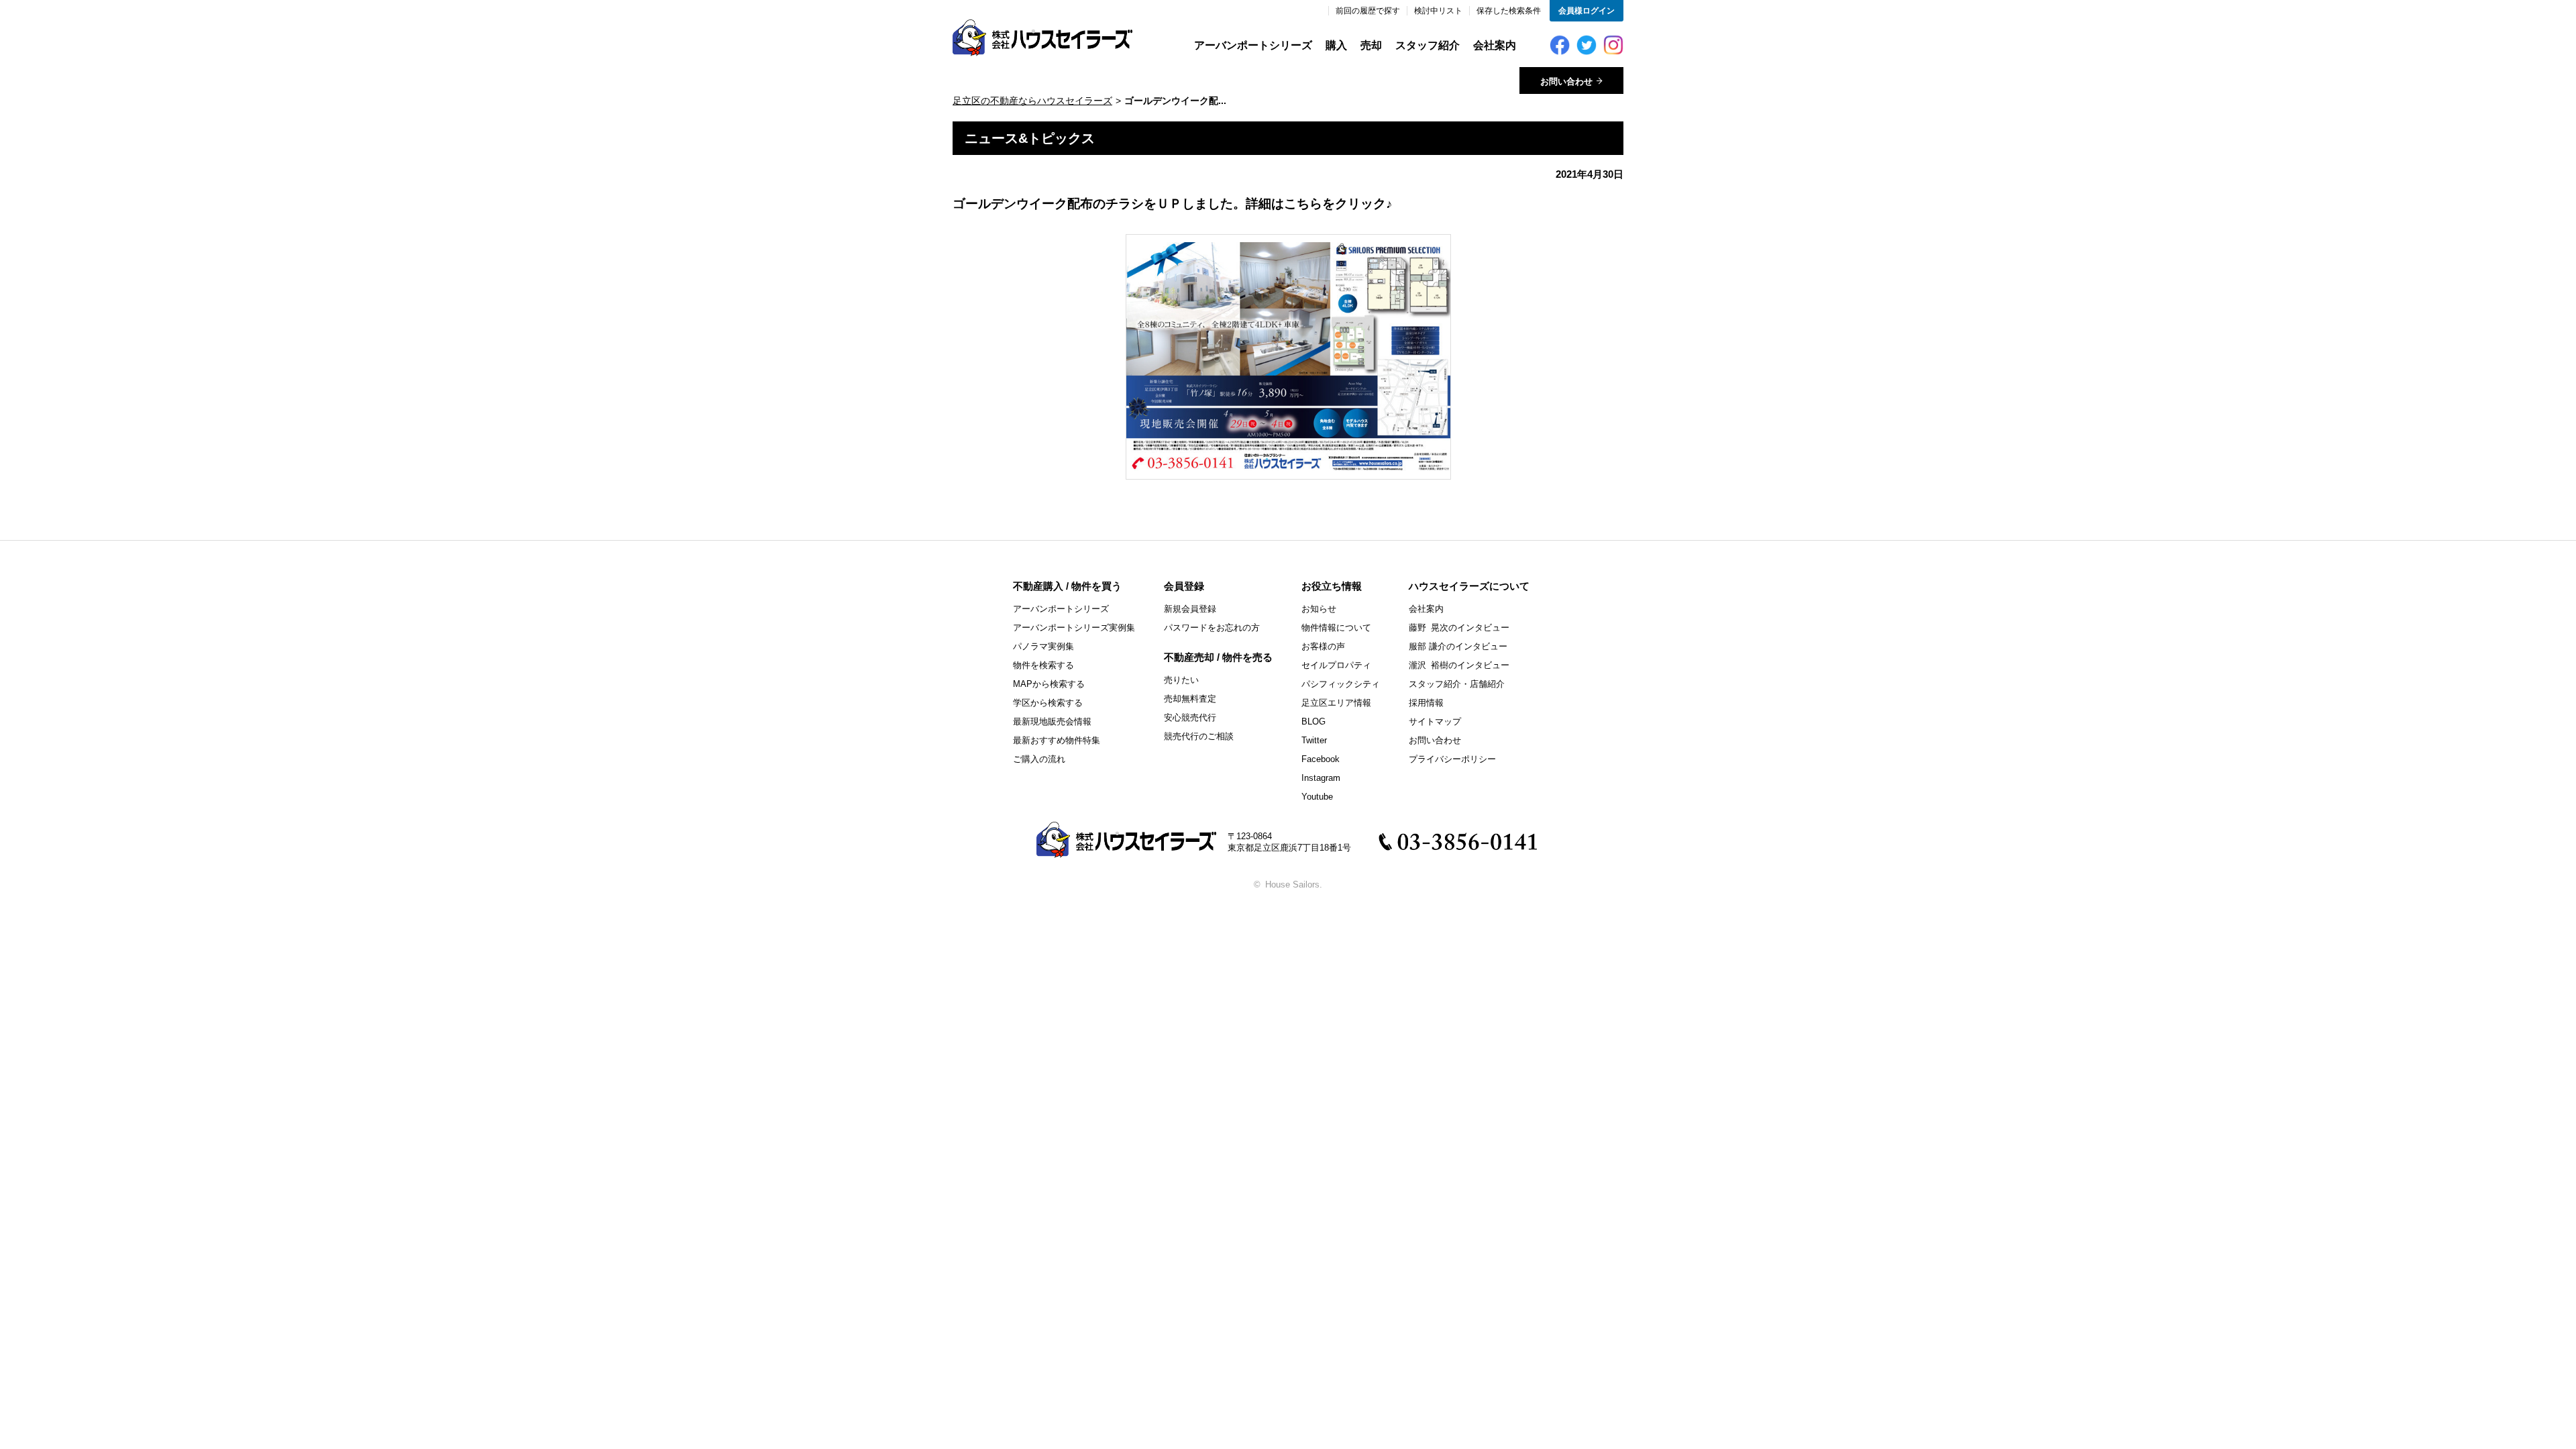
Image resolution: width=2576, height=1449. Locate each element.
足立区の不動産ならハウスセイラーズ (1032, 101)
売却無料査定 (1190, 699)
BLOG (1313, 721)
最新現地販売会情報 (1052, 721)
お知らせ (1319, 609)
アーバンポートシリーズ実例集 (1074, 628)
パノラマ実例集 (1043, 646)
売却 (1371, 45)
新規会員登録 (1190, 609)
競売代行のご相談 (1199, 736)
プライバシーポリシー (1452, 759)
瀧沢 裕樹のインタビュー (1459, 665)
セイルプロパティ (1336, 665)
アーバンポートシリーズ (1253, 45)
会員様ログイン (1587, 11)
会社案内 (1495, 45)
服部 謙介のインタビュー (1458, 646)
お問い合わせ (1435, 740)
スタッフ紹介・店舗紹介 (1457, 684)
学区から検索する (1048, 703)
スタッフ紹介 (1428, 45)
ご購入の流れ (1039, 759)
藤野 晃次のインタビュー (1459, 628)
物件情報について (1336, 628)
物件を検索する (1043, 665)
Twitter (1314, 740)
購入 (1336, 45)
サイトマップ (1435, 721)
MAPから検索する (1049, 684)
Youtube (1317, 797)
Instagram (1321, 778)
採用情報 (1426, 703)
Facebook (1321, 759)
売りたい (1181, 680)
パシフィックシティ (1341, 684)
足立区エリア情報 (1336, 703)
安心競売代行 (1190, 717)
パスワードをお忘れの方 (1212, 628)
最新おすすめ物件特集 (1057, 740)
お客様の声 (1323, 646)
